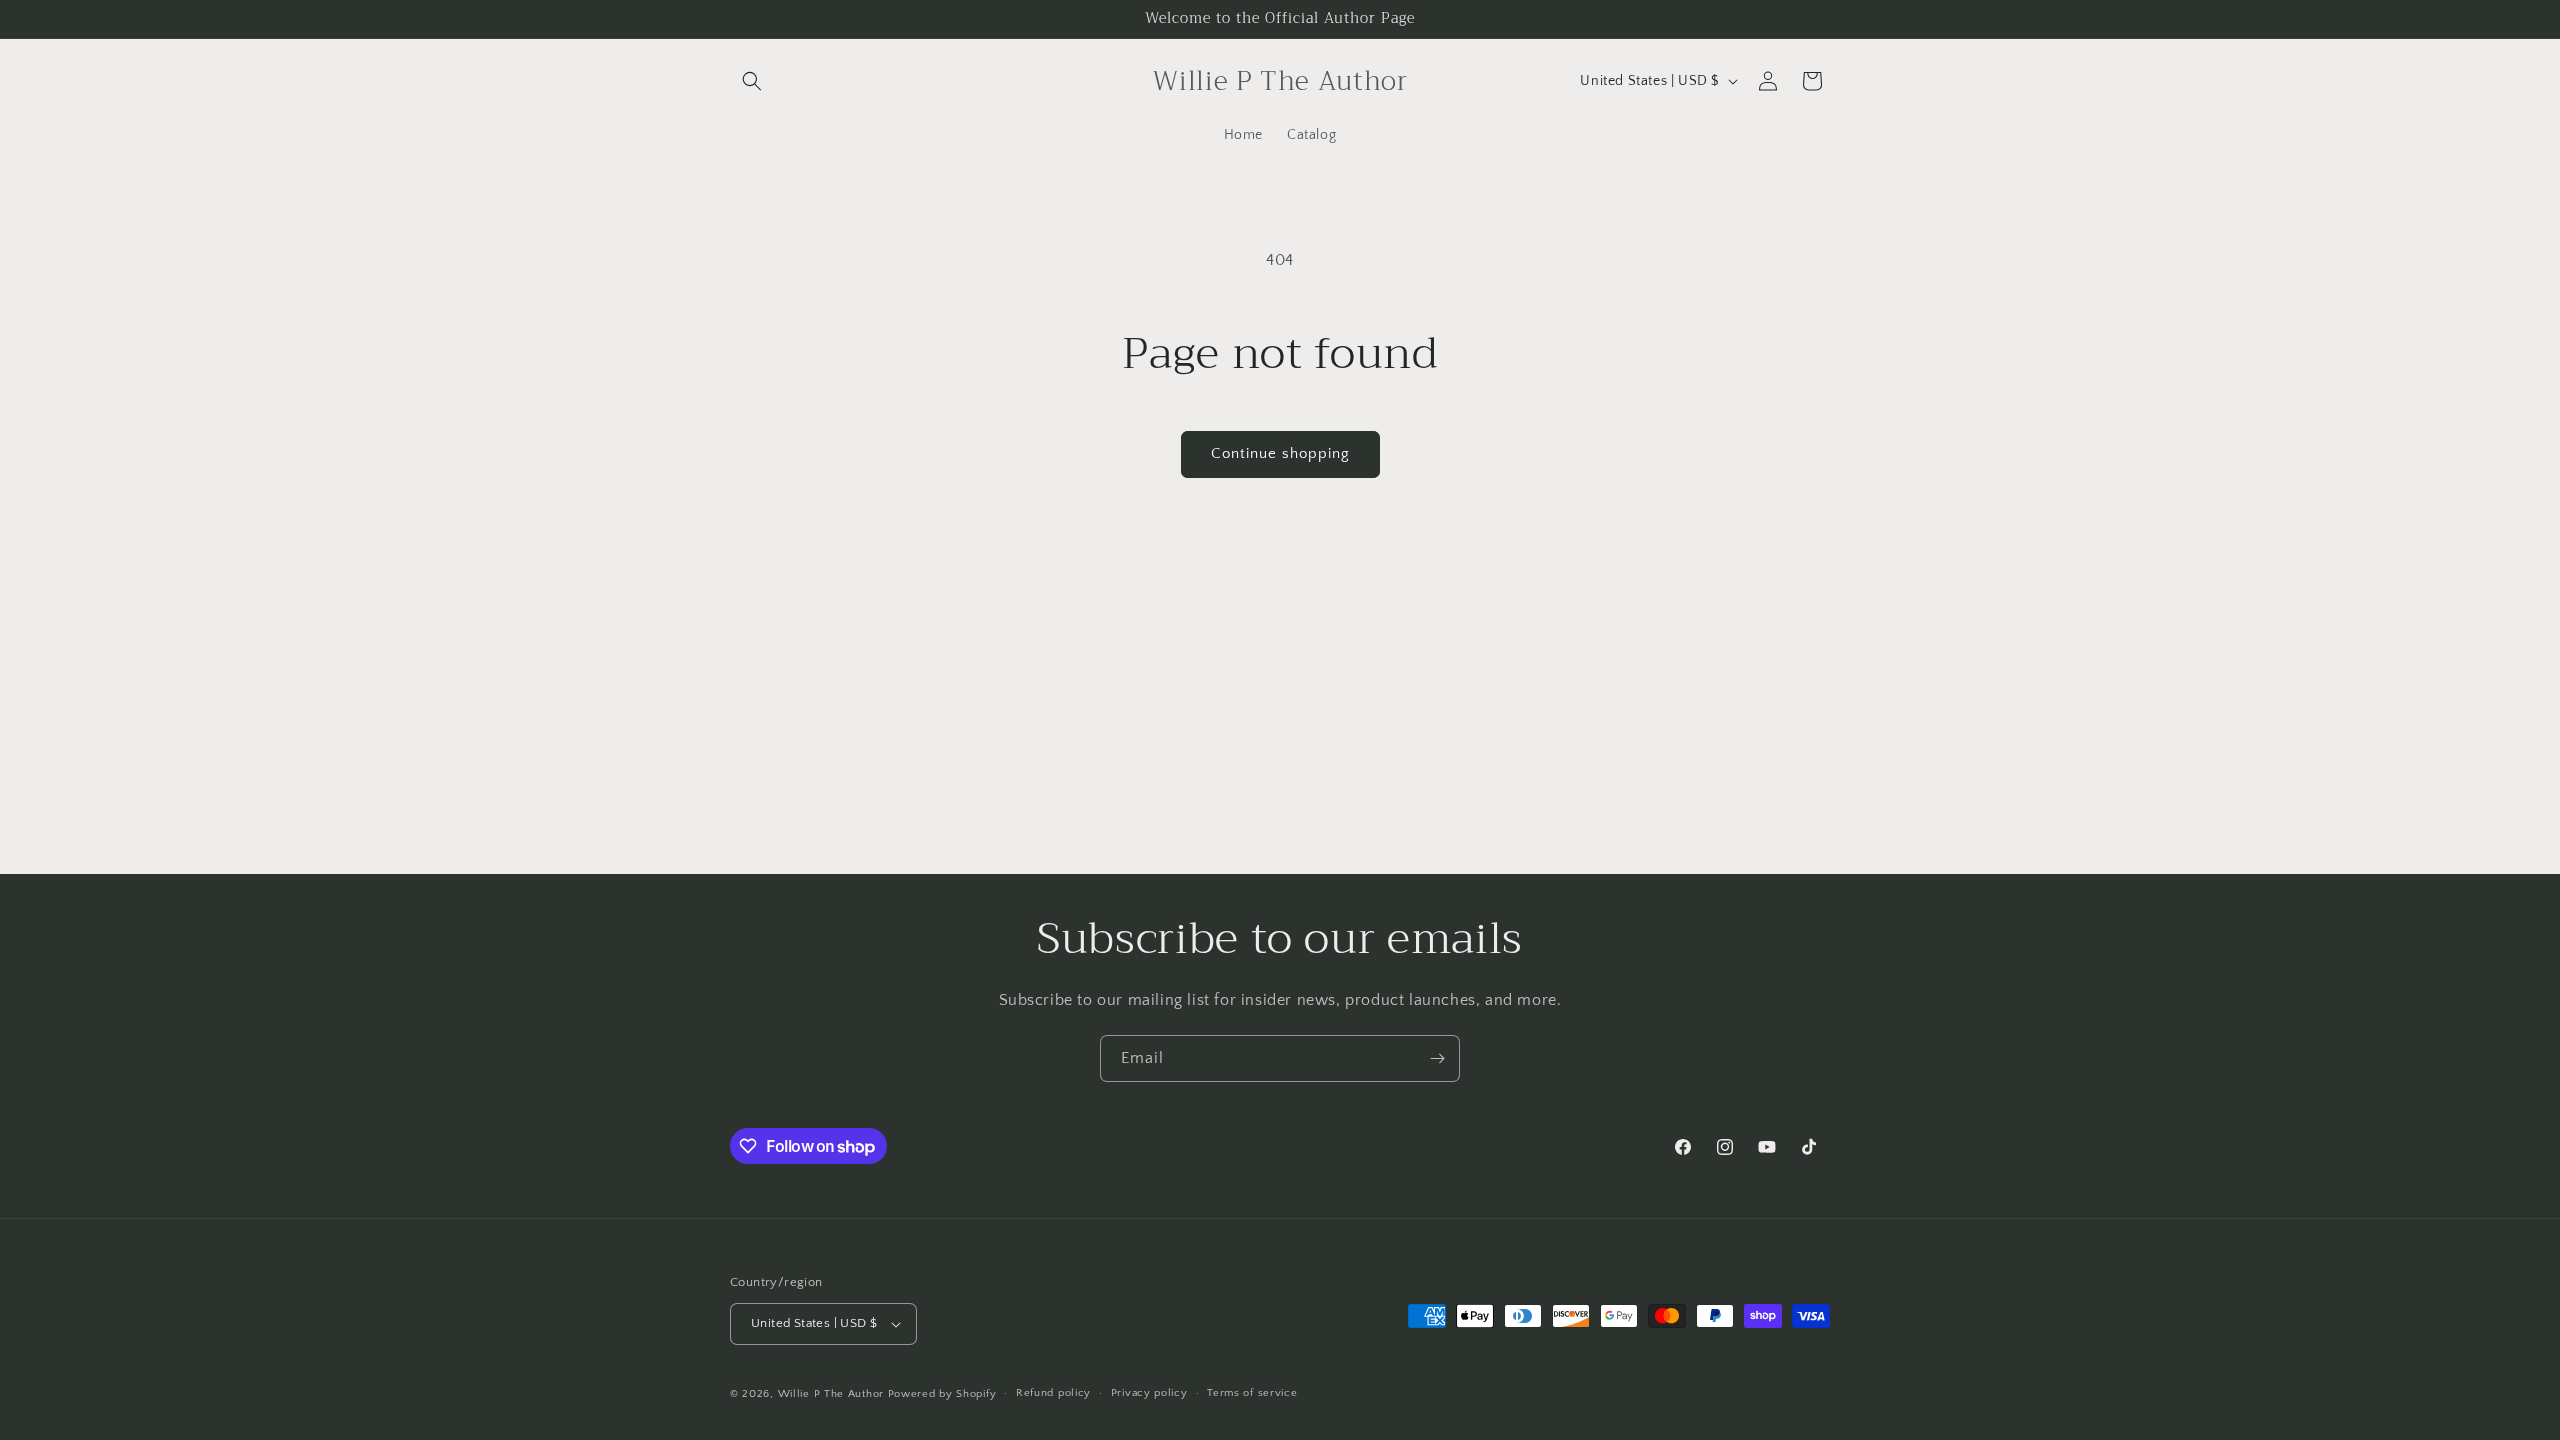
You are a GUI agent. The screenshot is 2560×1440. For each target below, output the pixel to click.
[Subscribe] (1437, 1058)
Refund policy (1053, 1393)
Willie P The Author (831, 1394)
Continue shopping (1280, 453)
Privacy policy (1149, 1393)
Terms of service (1252, 1393)
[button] (752, 81)
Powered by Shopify (942, 1394)
